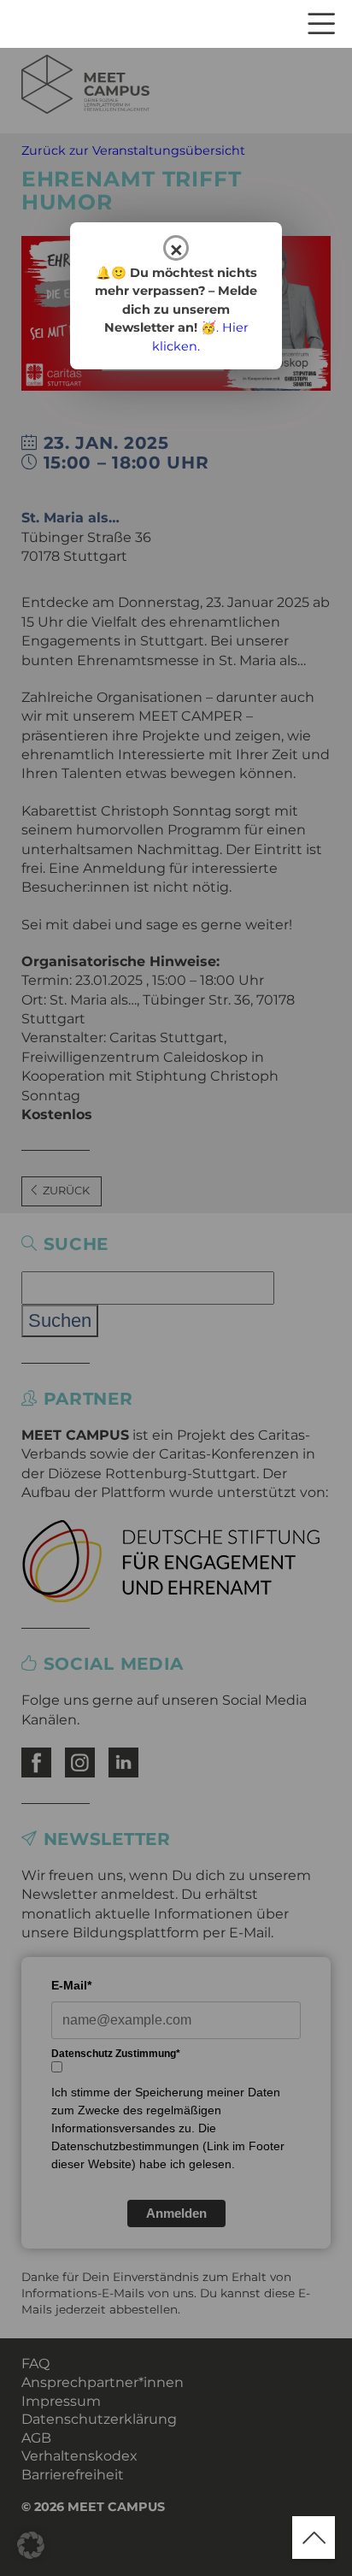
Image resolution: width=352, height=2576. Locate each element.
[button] (31, 2545)
